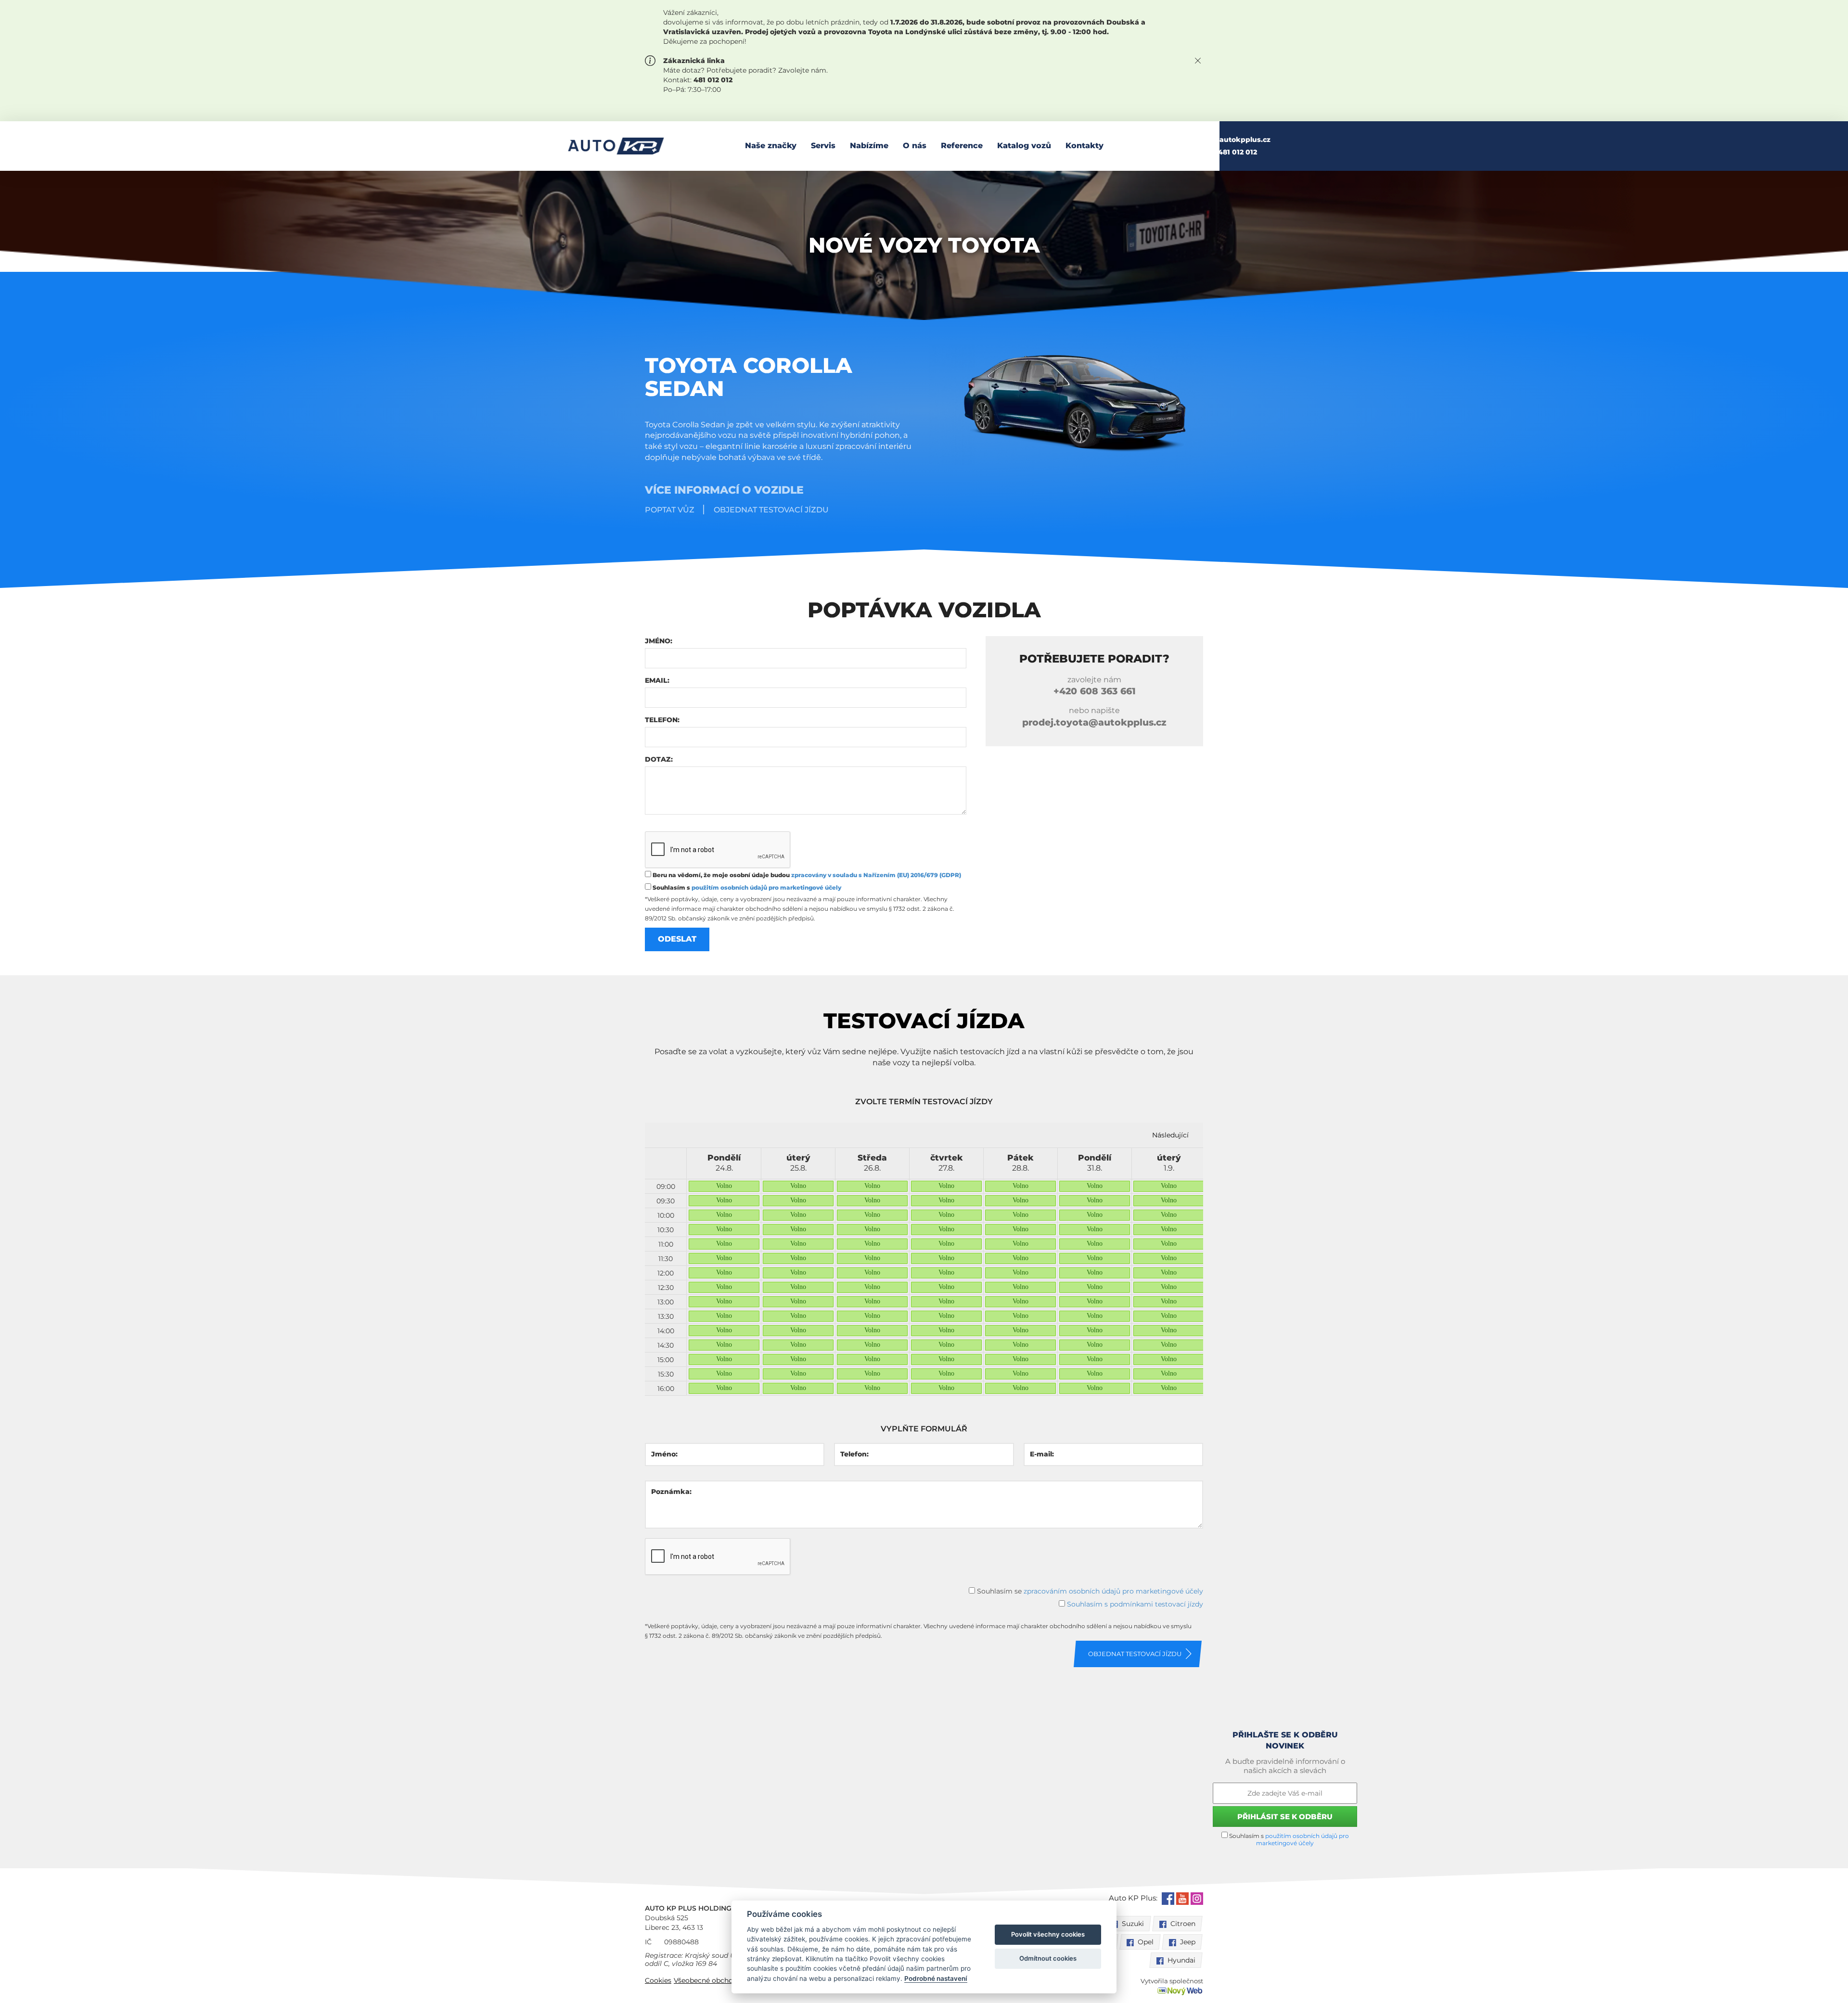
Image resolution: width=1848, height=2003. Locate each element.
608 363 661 (1095, 691)
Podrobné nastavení (936, 1978)
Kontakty (1084, 146)
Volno (724, 1186)
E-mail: (1042, 1454)
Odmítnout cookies (1048, 1958)
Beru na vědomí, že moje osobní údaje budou (806, 875)
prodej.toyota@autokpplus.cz (1094, 722)
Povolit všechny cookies (1048, 1934)
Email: (657, 680)
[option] (724, 1272)
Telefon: (662, 720)
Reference (962, 146)
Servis (823, 146)
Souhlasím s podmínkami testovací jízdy (1135, 1604)
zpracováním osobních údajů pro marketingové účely (1113, 1591)
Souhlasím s (746, 887)
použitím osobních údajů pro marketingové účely (766, 887)
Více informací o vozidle (724, 490)
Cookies (658, 1980)
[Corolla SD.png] (1066, 404)
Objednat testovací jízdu (771, 510)
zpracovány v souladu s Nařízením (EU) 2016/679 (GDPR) (876, 875)
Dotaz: (659, 759)
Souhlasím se (1089, 1591)
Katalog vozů (1024, 146)
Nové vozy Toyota (924, 245)
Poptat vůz (670, 510)
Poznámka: (671, 1492)
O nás (915, 146)
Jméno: (659, 641)
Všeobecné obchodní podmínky (727, 1980)
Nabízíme (869, 146)
